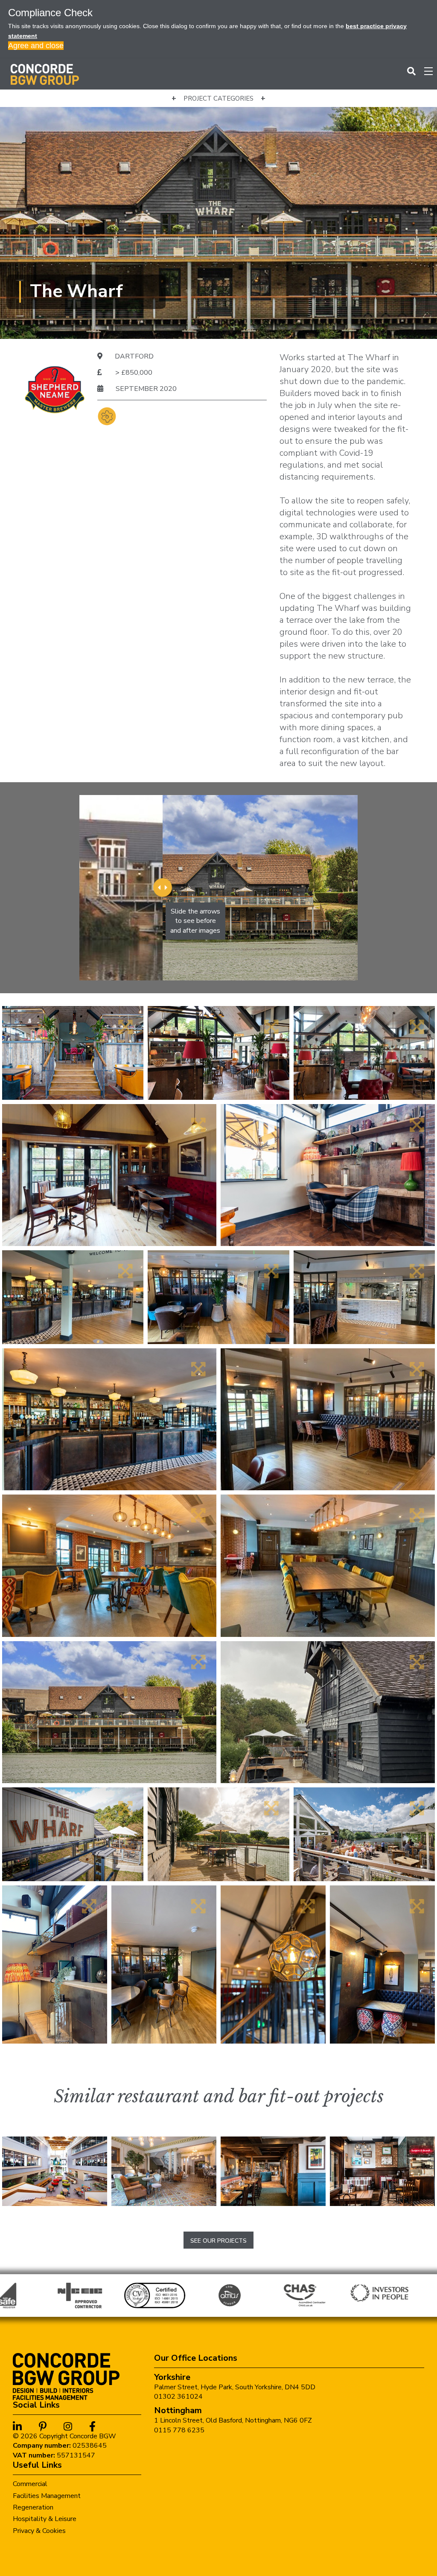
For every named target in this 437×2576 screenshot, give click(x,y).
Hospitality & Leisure (45, 2519)
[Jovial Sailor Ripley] (273, 2171)
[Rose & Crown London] (382, 2171)
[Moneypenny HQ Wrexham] (55, 2171)
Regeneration (33, 2507)
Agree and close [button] (36, 46)
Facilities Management (47, 2496)
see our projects (218, 2241)
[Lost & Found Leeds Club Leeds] (164, 2171)
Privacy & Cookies (39, 2531)
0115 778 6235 (179, 2430)
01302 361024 (178, 2397)
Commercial (30, 2484)
